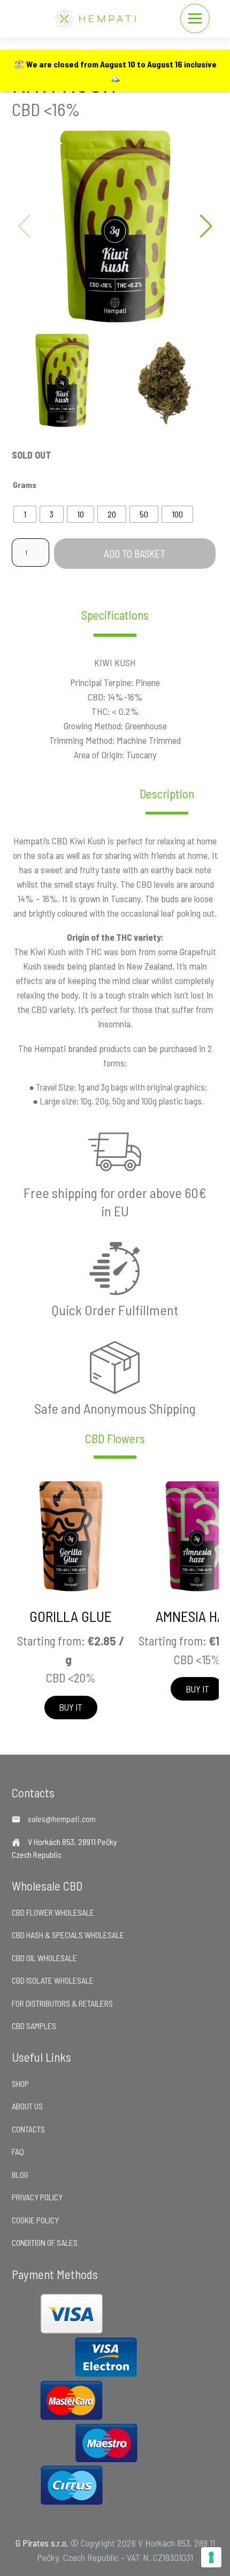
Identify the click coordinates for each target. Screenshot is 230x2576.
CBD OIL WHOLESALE (44, 1958)
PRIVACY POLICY (37, 2197)
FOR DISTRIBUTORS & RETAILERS (62, 2003)
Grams (25, 485)
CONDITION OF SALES (45, 2242)
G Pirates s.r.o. (42, 2543)
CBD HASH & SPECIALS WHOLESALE (68, 1935)
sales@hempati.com (62, 1819)
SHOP (20, 2083)
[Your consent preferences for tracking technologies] (211, 2557)
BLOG (20, 2174)
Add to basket (135, 554)
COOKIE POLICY (35, 2220)
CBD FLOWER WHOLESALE (53, 1912)
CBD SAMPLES (34, 2026)
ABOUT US (27, 2106)
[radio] (25, 514)
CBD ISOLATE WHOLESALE (53, 1980)
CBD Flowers (115, 1439)
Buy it (71, 1707)
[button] (206, 226)
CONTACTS (28, 2129)
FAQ (18, 2151)
